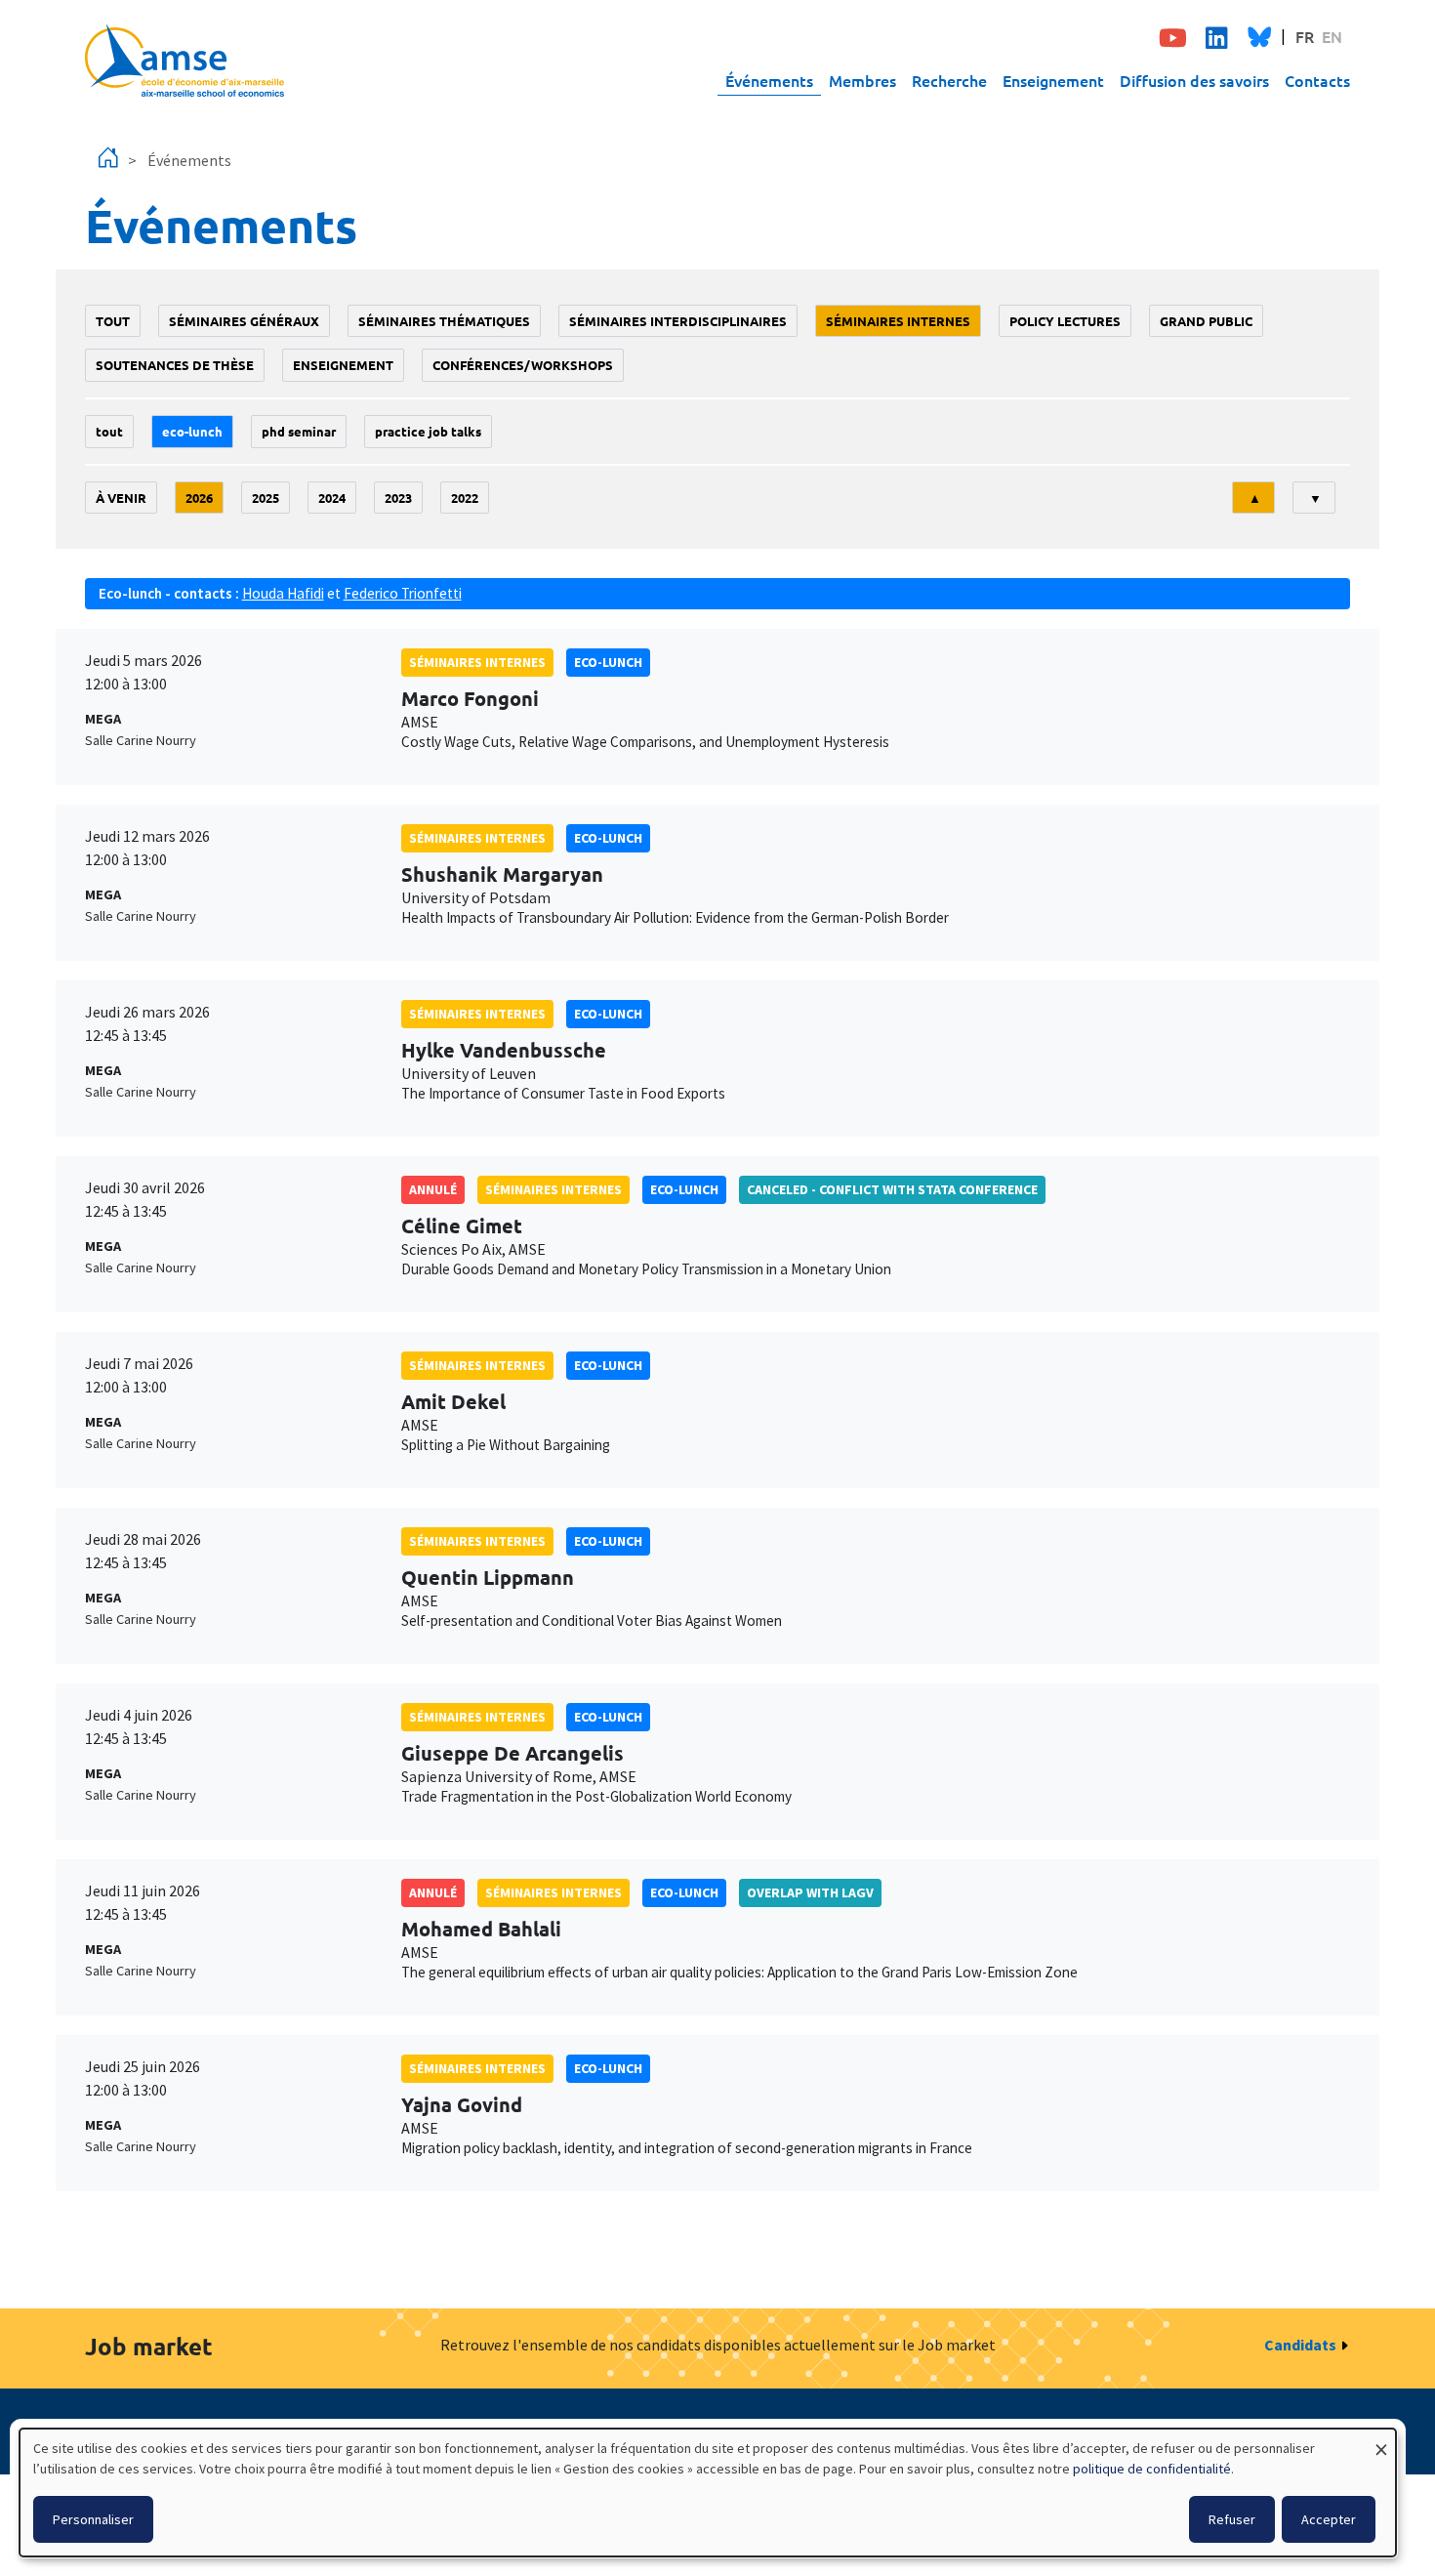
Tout (113, 321)
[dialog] (708, 2493)
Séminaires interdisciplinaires (678, 321)
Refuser (1232, 2519)
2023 (398, 498)
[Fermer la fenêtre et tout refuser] (1381, 2441)
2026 (199, 498)
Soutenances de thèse (175, 365)
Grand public (1206, 321)
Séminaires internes (898, 321)
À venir (121, 498)
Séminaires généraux (244, 321)
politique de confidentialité (1152, 2469)
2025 (266, 498)
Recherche (949, 80)
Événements (769, 80)
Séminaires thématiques (444, 321)
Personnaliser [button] (93, 2519)
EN (1332, 36)
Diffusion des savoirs (1194, 80)
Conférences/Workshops (523, 365)
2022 (465, 498)
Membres (862, 80)
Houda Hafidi (283, 593)
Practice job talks (428, 431)
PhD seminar (299, 431)
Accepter (1329, 2519)
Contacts (1317, 80)
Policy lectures (1065, 321)
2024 (332, 498)
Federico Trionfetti (403, 593)
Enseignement (1053, 80)
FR (1305, 36)
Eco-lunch (192, 431)
